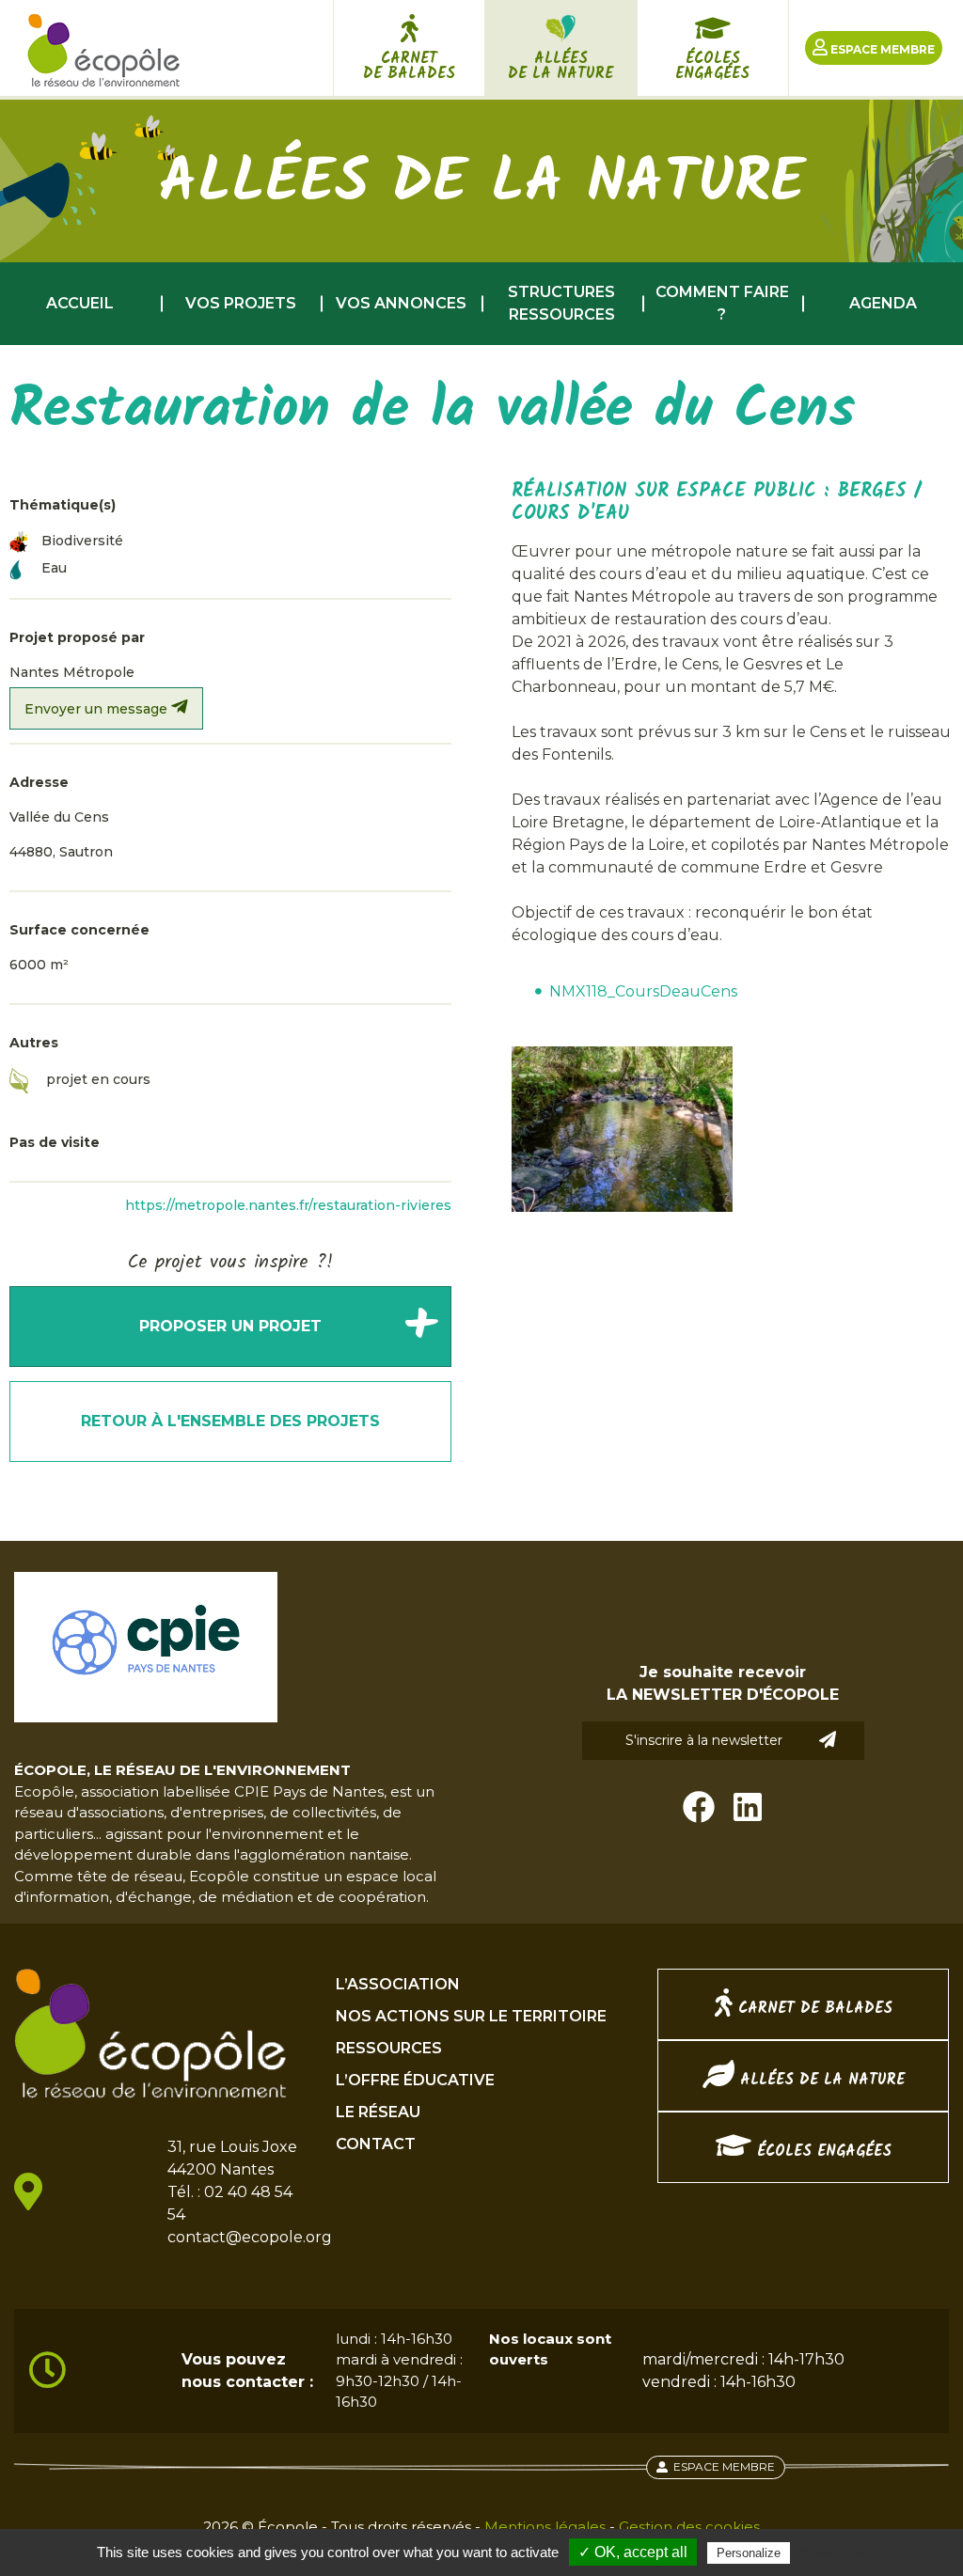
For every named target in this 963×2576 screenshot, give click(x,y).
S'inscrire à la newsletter (704, 1740)
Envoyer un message (98, 709)
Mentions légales (545, 2527)
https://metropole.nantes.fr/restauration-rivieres (288, 1205)
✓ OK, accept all (633, 2552)
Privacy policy (840, 2552)
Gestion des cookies (689, 2527)
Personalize (749, 2553)
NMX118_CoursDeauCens (643, 991)
